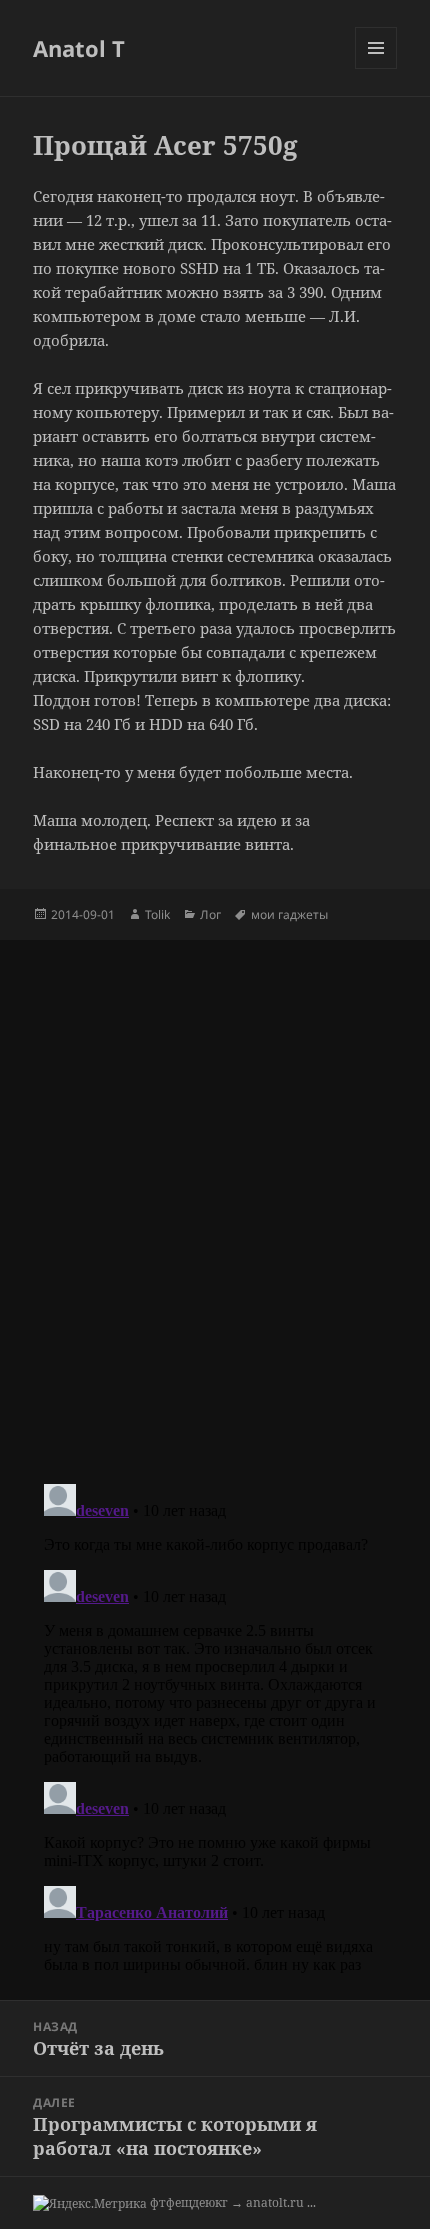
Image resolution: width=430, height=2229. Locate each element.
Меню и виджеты (376, 68)
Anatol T (79, 48)
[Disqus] (215, 1190)
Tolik (157, 914)
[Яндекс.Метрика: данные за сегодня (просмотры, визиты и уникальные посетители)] (90, 2204)
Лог (210, 914)
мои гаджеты (289, 914)
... (311, 2202)
